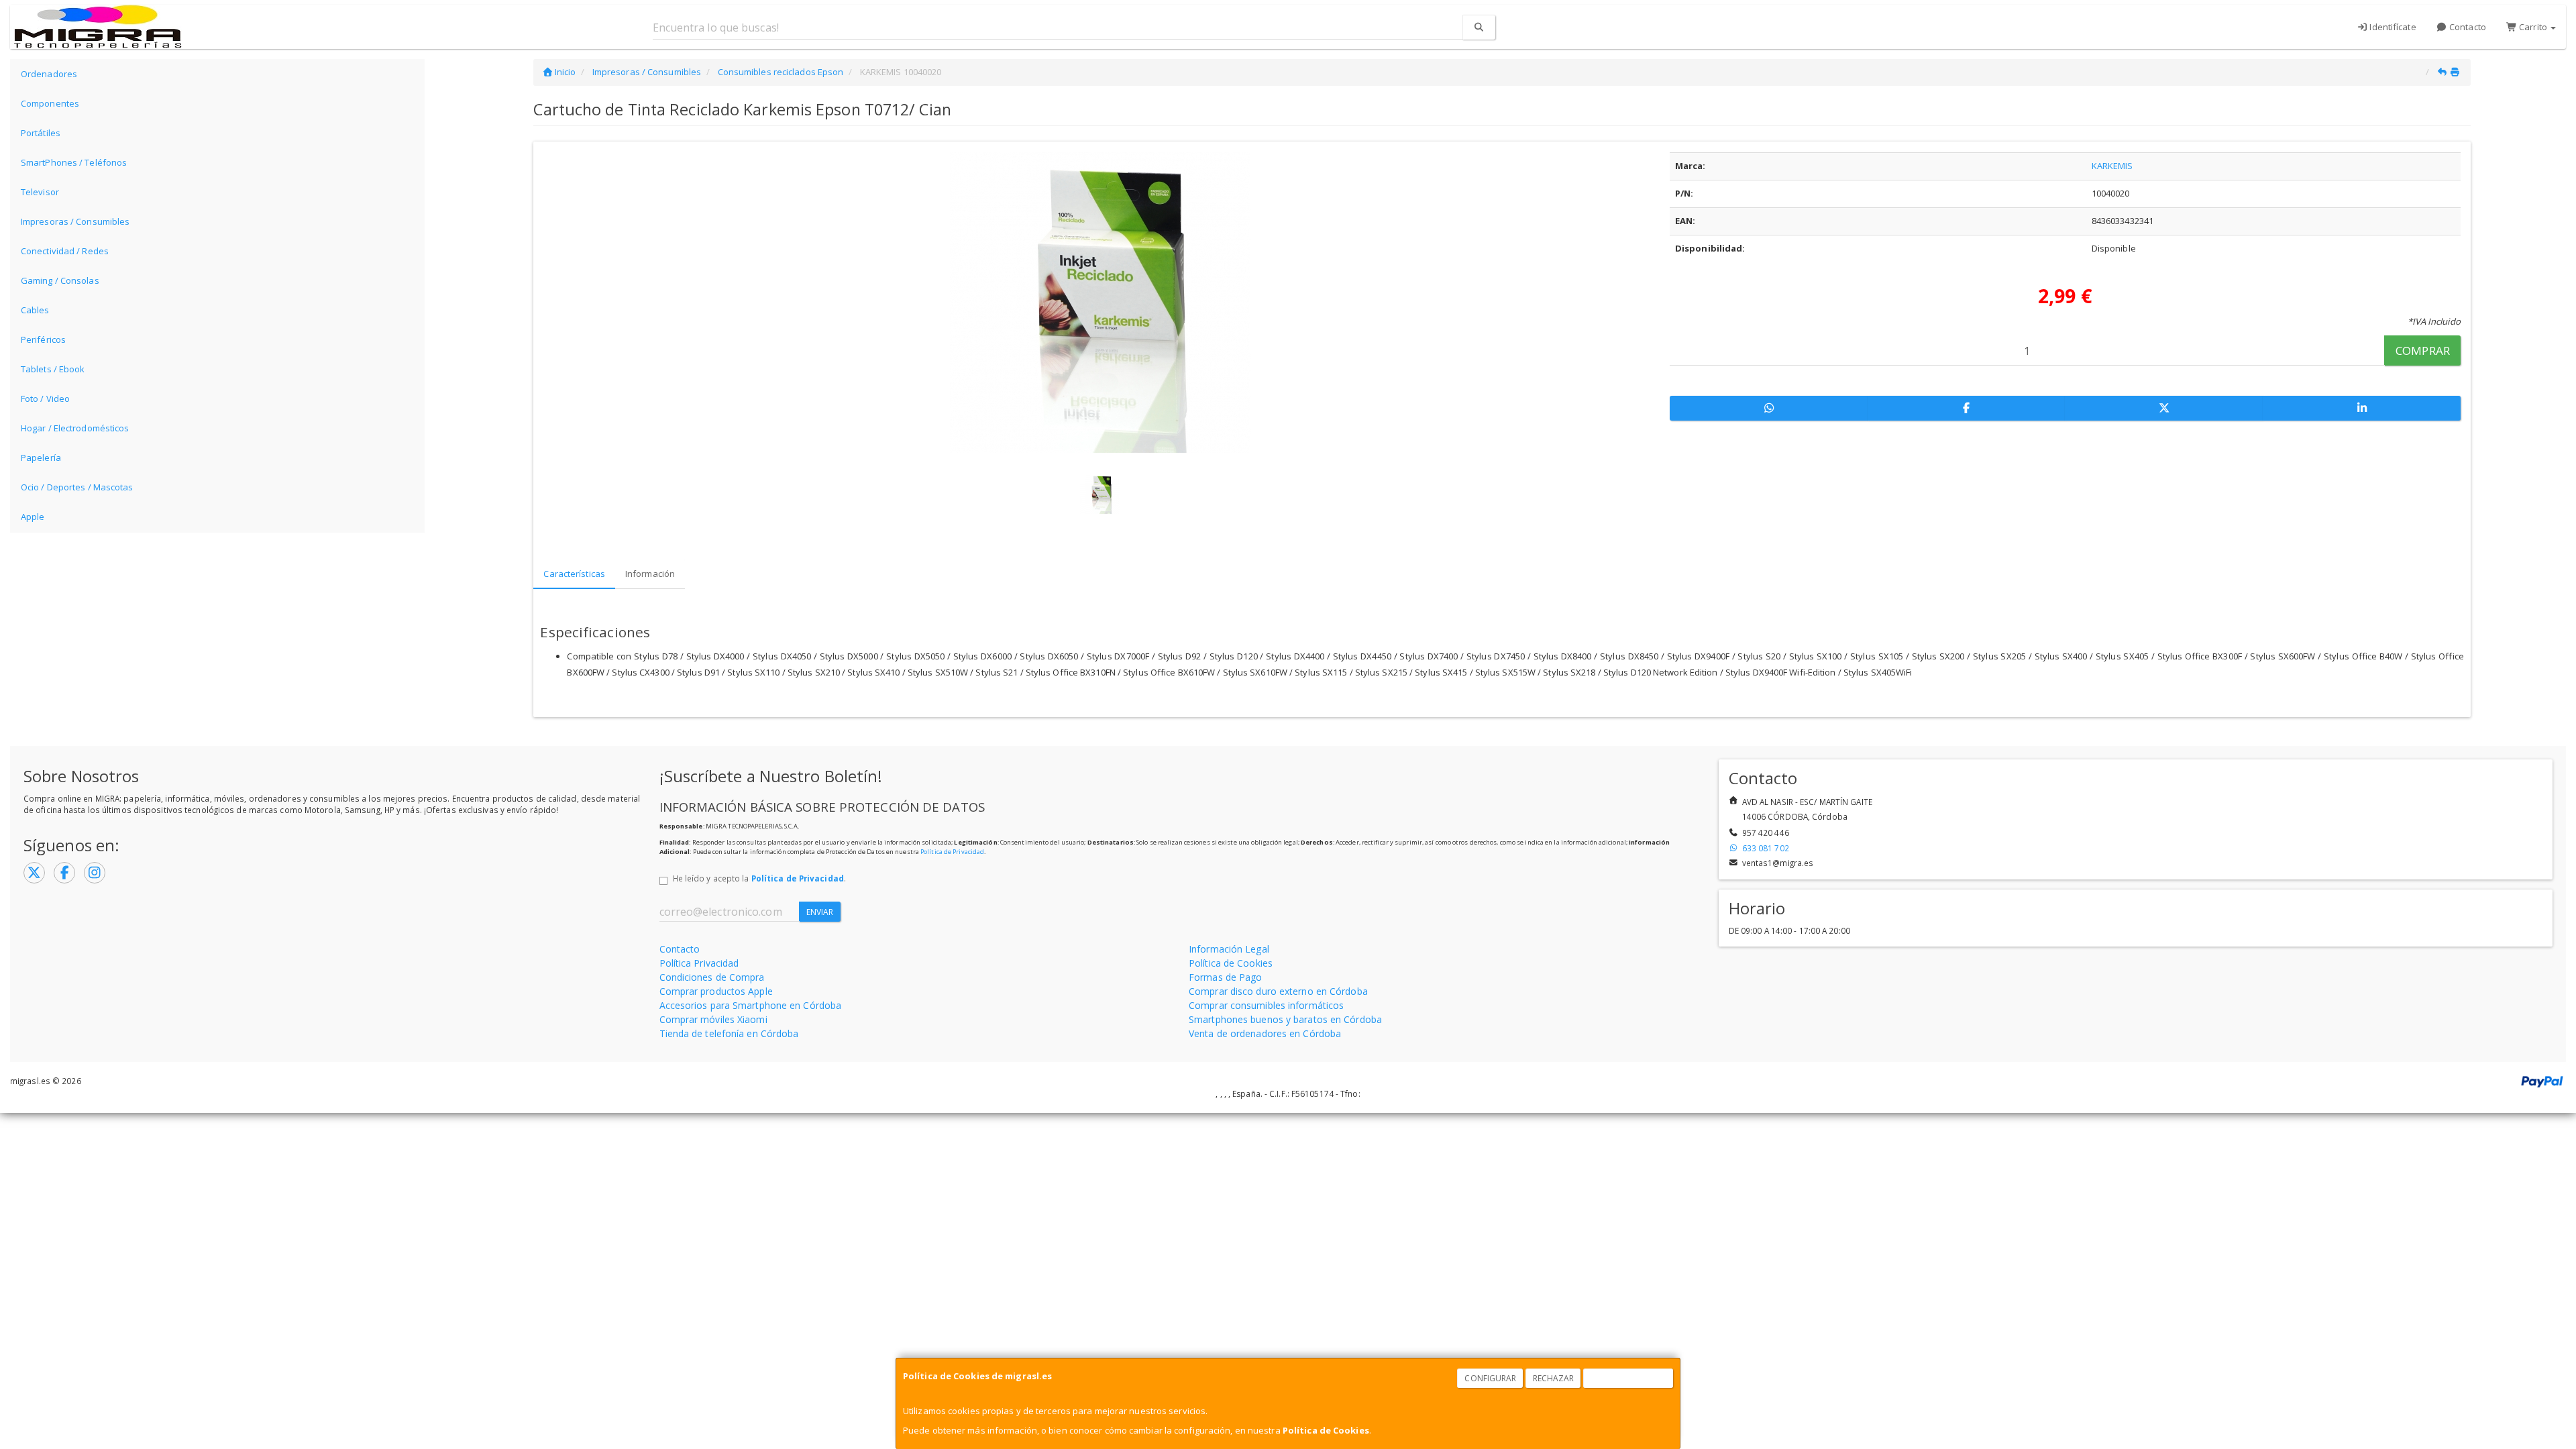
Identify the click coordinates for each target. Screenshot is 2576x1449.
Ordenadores (49, 74)
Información (650, 574)
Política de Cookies (1326, 1430)
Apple (33, 517)
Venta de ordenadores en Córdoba (1265, 1033)
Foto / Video (45, 398)
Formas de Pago (1225, 977)
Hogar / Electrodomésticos (75, 428)
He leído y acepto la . (759, 878)
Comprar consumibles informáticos (1266, 1005)
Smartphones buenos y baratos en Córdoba (1285, 1019)
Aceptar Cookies (1629, 1378)
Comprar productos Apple (716, 991)
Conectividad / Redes (65, 251)
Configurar (1490, 1378)
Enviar (820, 912)
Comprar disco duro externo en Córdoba (1278, 991)
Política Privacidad (699, 963)
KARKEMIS (2112, 166)
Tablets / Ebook (53, 369)
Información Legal (1229, 949)
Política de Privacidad (952, 852)
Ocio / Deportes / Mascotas (77, 487)
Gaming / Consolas (60, 280)
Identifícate (2392, 27)
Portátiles (41, 133)
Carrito (2533, 27)
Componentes (50, 103)
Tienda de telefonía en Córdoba (729, 1033)
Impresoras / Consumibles (75, 221)
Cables (35, 310)
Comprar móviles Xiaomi (713, 1019)
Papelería (41, 458)
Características (574, 574)
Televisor (40, 192)
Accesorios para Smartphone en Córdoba (751, 1005)
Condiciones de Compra (712, 977)
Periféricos (43, 339)
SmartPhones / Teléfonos (74, 162)
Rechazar (1554, 1378)
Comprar (2423, 351)
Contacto (2467, 27)
